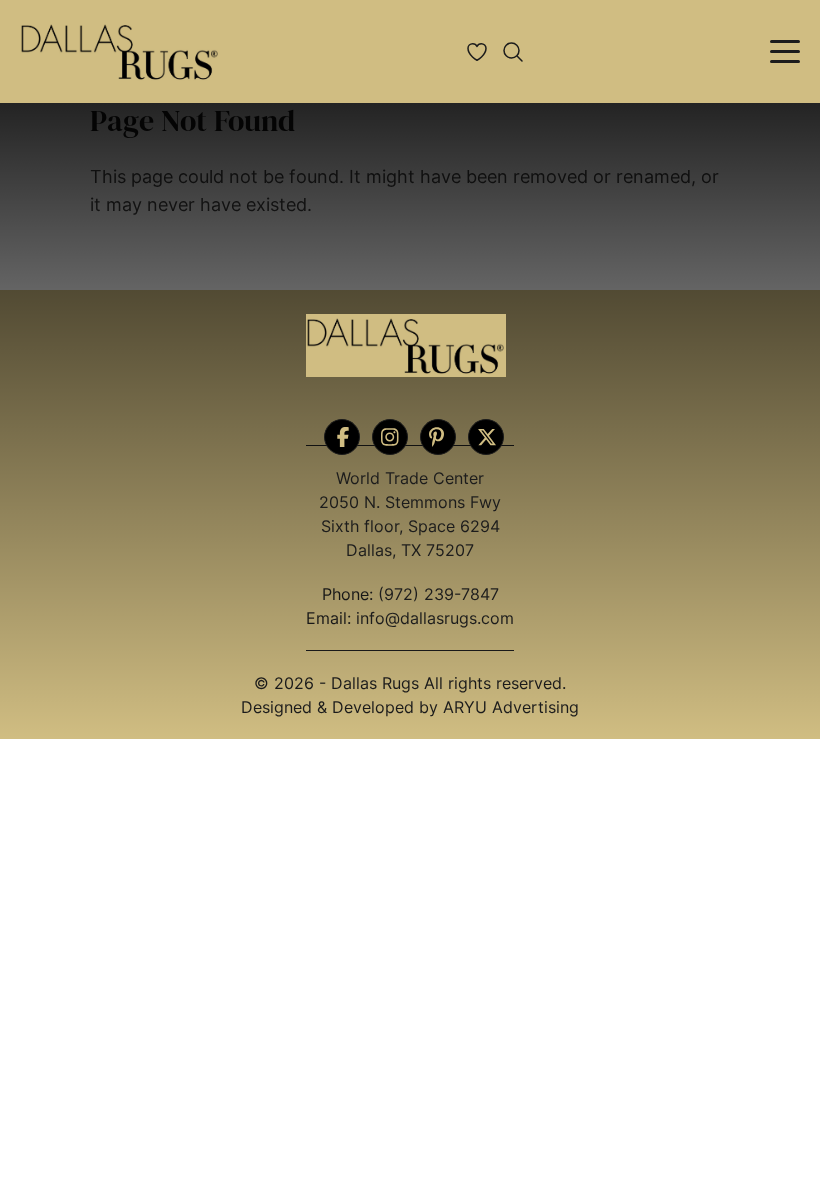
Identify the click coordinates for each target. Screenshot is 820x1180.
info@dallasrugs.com (435, 618)
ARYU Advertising (511, 707)
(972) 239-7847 (438, 594)
